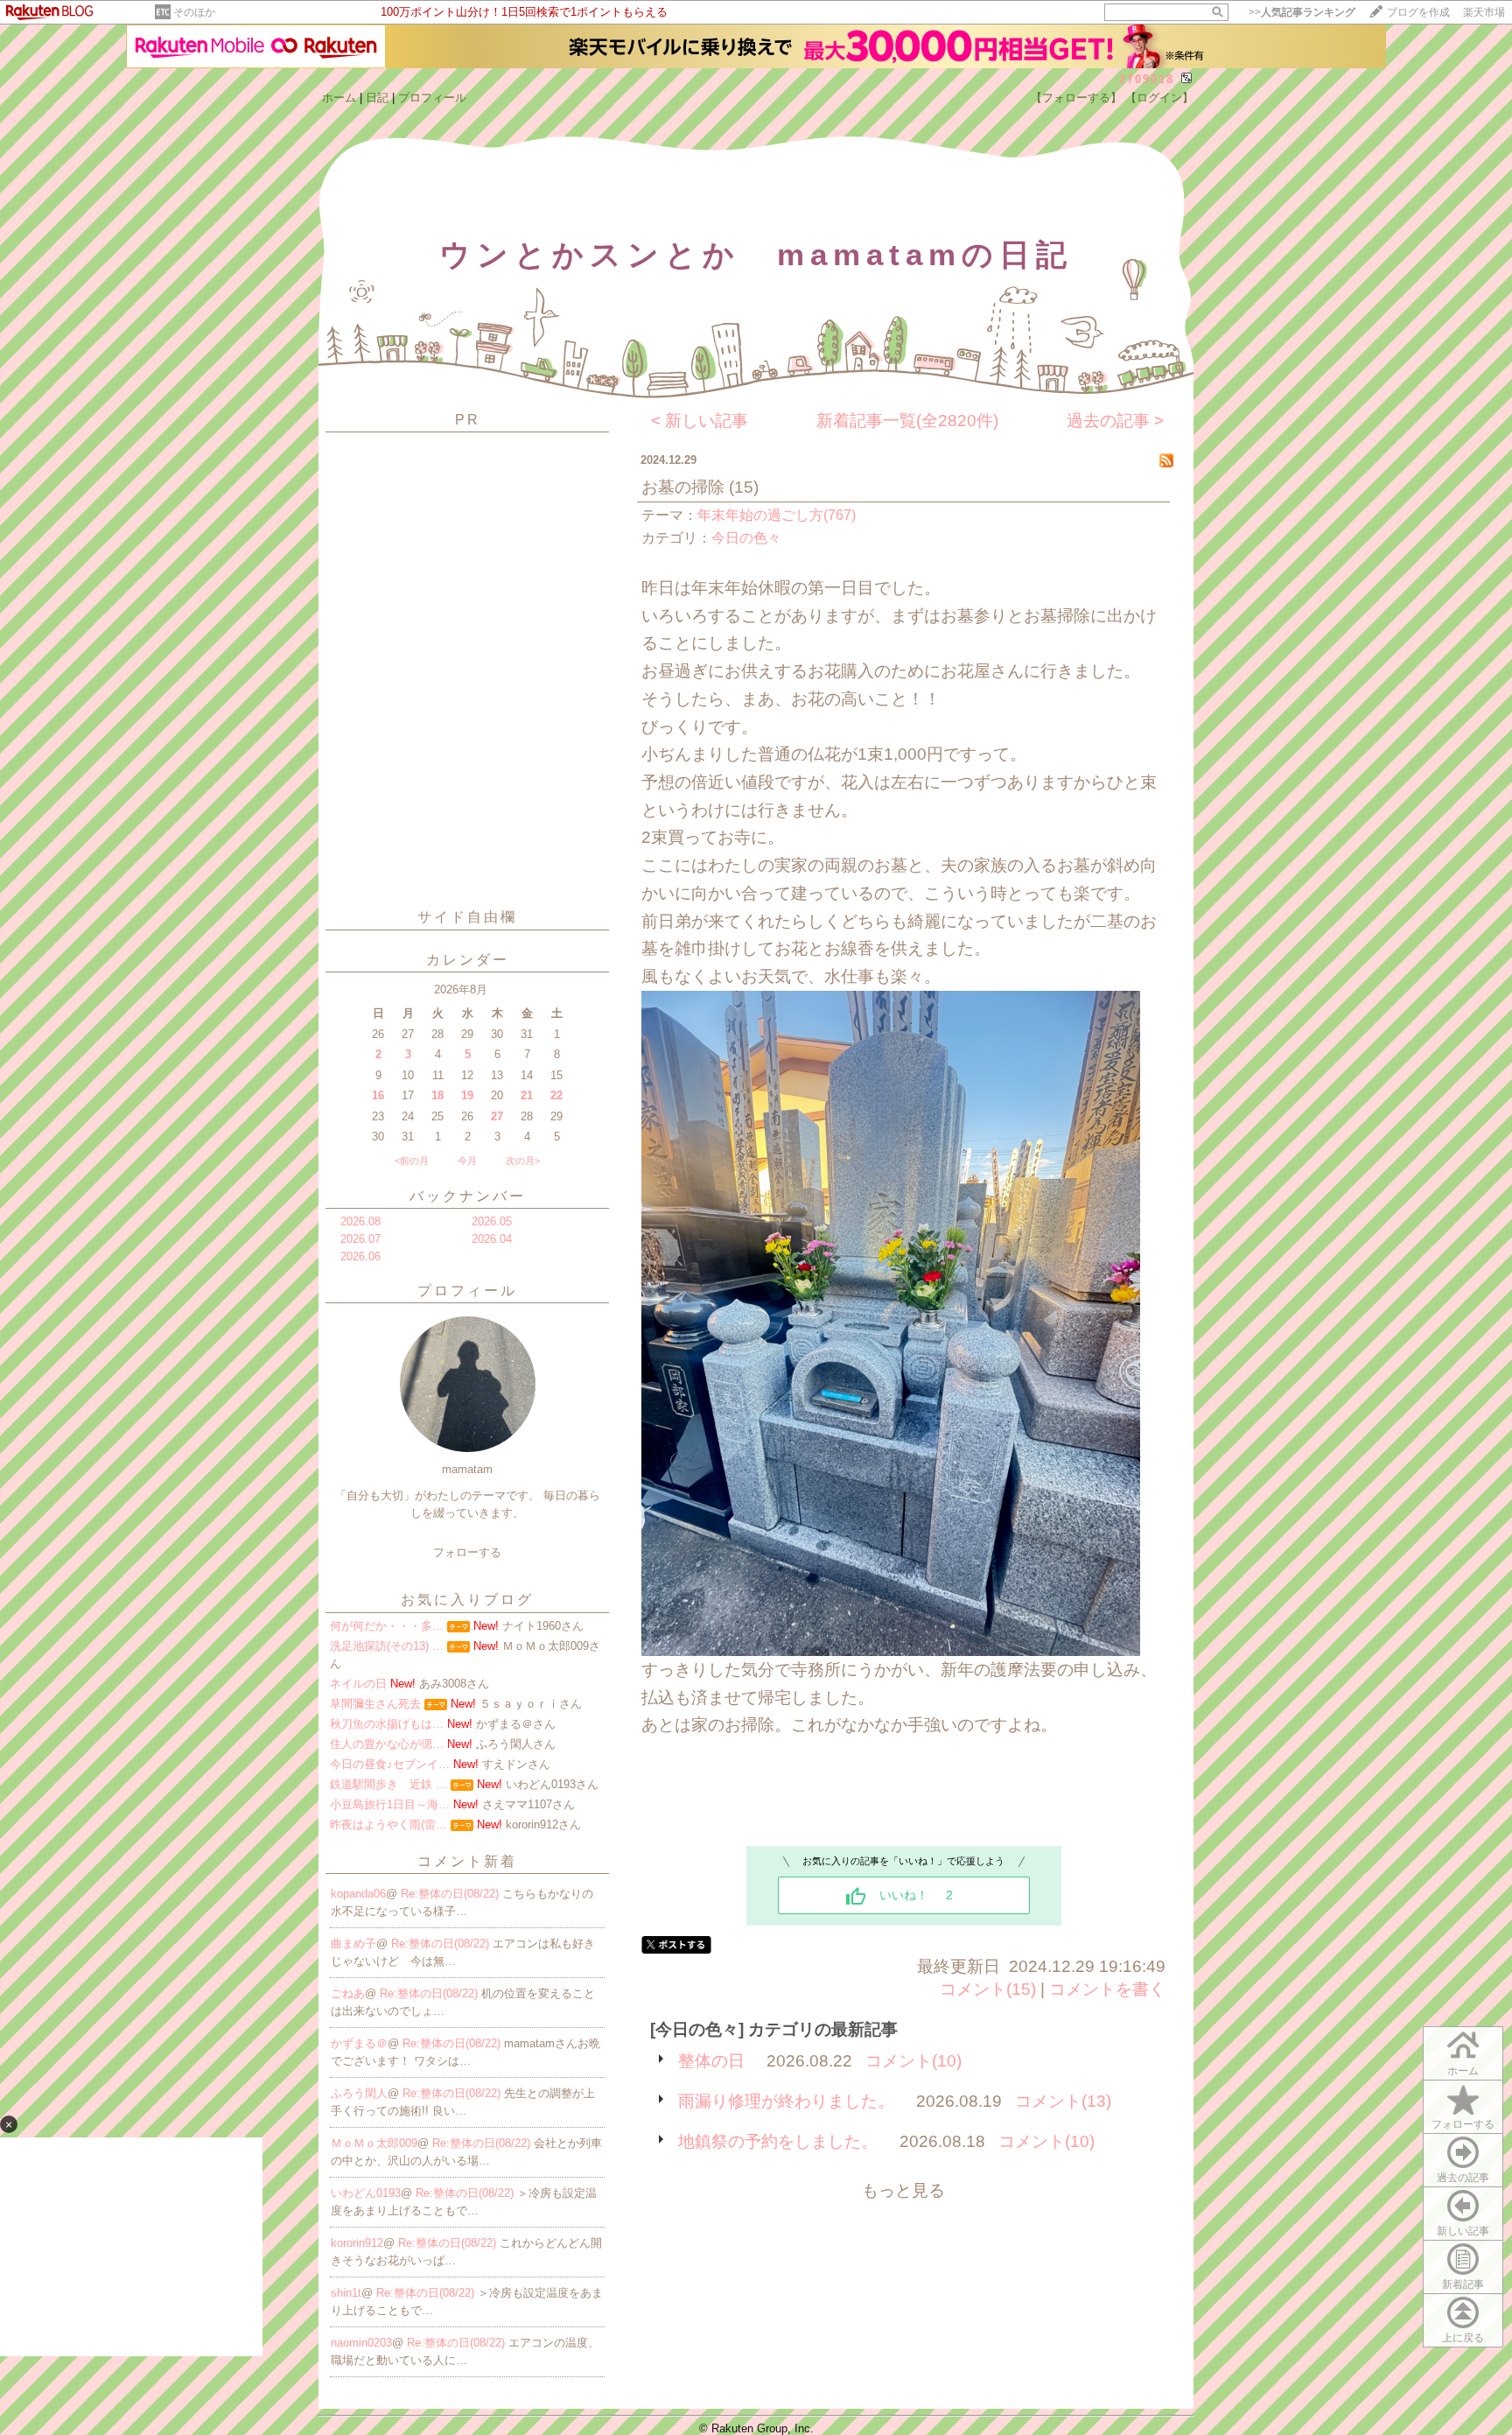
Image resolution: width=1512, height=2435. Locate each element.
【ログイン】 (1159, 98)
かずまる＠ (359, 2043)
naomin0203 (361, 2343)
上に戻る (1463, 2338)
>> (1302, 12)
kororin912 (357, 2243)
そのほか (194, 12)
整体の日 (711, 2061)
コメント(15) (988, 1989)
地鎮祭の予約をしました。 (778, 2141)
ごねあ (348, 1993)
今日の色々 (746, 538)
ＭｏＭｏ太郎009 (374, 2143)
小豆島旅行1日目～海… (390, 1804)
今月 (467, 1161)
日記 (377, 98)
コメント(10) (913, 2061)
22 (556, 1095)
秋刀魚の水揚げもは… (387, 1724)
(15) (744, 487)
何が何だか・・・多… (387, 1626)
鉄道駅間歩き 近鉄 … (388, 1784)
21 (527, 1095)
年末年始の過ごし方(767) (777, 515)
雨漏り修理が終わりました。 (786, 2101)
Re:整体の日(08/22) (451, 1894)
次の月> (523, 1161)
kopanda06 (358, 1894)
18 (437, 1095)
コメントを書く (1107, 1989)
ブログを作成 (1418, 12)
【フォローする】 (1076, 98)
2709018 (1147, 79)
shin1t (346, 2293)
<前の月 (412, 1161)
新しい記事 (1463, 2231)
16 (378, 1095)
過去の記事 (1463, 2178)
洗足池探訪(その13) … (387, 1646)
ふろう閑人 (359, 2093)
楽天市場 (1484, 12)
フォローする (1463, 2124)
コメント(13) (1063, 2101)
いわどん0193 (366, 2193)
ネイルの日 (358, 1684)
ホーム (339, 98)
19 (467, 1095)
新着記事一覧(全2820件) (907, 421)
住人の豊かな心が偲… (387, 1744)
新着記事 (1463, 2284)
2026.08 (360, 1221)
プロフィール (432, 98)
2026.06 (360, 1256)
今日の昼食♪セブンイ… (390, 1764)
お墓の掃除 (683, 487)
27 (497, 1116)
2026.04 (492, 1239)
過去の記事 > (1115, 421)
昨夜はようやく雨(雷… (388, 1824)
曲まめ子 (353, 1944)
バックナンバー (468, 1196)
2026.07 (360, 1239)
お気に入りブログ (467, 1600)
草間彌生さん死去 (375, 1704)
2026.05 (492, 1221)
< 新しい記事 (700, 421)
